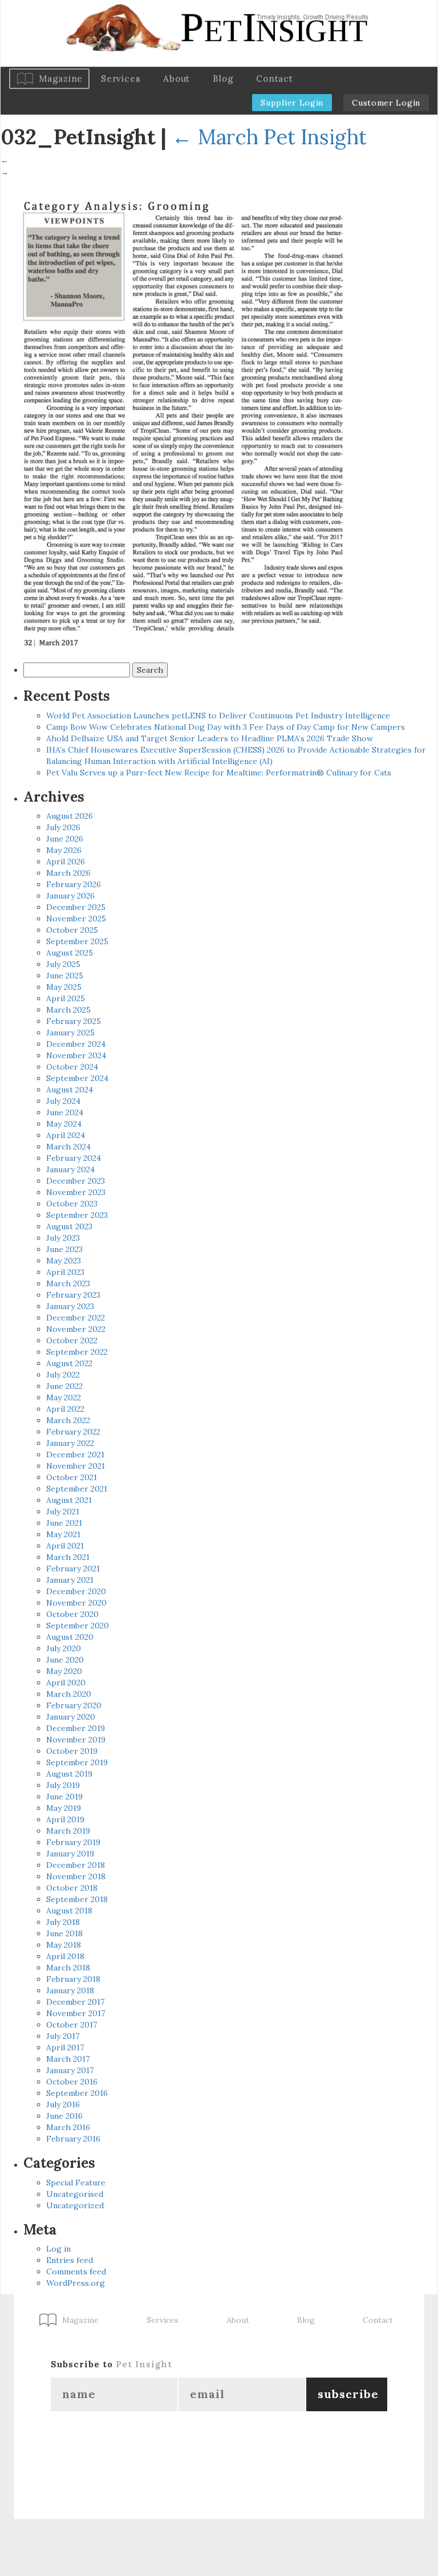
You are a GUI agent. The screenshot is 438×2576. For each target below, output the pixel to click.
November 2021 (76, 1466)
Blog (223, 78)
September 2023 (77, 1215)
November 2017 (76, 2013)
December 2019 (76, 1728)
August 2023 (69, 1226)
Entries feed (70, 2260)
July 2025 (63, 964)
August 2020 (70, 1637)
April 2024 (66, 1135)
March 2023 (68, 1283)
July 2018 (63, 1922)
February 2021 (73, 1569)
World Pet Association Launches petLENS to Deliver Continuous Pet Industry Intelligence (218, 716)
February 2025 (74, 1021)
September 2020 (78, 1626)
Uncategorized (75, 2205)
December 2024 (76, 1044)
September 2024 (77, 1078)
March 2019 (68, 1831)
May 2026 (64, 850)
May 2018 (64, 1945)
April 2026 (66, 862)
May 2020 (64, 1671)
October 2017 (72, 2025)
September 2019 (77, 1762)
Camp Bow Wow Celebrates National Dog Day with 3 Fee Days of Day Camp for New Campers (226, 727)
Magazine (61, 78)
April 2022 (65, 1409)
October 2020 (72, 1614)
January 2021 (70, 1580)
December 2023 (76, 1181)
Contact (274, 78)
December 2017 (75, 2002)
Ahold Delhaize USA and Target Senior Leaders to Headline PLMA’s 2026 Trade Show (210, 738)
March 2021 (68, 1557)
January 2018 (70, 1990)
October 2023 (72, 1204)
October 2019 (72, 1751)
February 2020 (74, 1705)
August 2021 (69, 1500)
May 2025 (64, 987)
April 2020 (66, 1683)
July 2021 (63, 1512)
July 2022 (63, 1375)
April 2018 (65, 1956)
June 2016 (64, 2116)
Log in (58, 2249)
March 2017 (68, 2059)
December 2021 (75, 1454)
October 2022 (72, 1340)
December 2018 (76, 1865)
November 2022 (76, 1329)
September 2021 (77, 1489)
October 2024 (72, 1067)
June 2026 (65, 839)
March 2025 (68, 1010)
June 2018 (64, 1933)
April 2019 (65, 1819)
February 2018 (73, 1979)
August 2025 (70, 953)
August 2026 (70, 816)
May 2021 (63, 1534)
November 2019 (76, 1740)
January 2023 (70, 1306)
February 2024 (74, 1158)
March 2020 (69, 1694)
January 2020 (71, 1717)
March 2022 (68, 1420)
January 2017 (70, 2070)
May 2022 (64, 1397)
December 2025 (76, 907)
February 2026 (74, 884)
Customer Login (386, 103)
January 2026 (70, 896)
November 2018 (76, 1876)
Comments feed (76, 2272)
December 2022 (76, 1318)
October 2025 (72, 930)
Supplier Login (292, 103)
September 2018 (77, 1899)
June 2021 (64, 1523)
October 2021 (72, 1477)
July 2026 (63, 827)
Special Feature (76, 2183)
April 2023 (65, 1272)
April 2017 (65, 2047)
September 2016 (77, 2093)
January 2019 (70, 1854)
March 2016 (68, 2127)
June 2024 (65, 1112)
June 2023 (64, 1249)
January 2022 (70, 1443)
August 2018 (69, 1911)
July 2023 (63, 1238)
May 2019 (64, 1808)
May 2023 (64, 1261)
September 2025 (77, 941)
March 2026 (68, 873)
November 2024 (76, 1055)
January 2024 (70, 1169)
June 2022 (64, 1386)
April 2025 (66, 998)
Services (121, 78)
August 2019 (69, 1774)
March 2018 (68, 1968)
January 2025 (70, 1033)
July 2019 (63, 1785)
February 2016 (73, 2139)
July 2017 (63, 2036)
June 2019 (64, 1797)
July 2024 (63, 1101)
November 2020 (76, 1603)
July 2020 (64, 1648)
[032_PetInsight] (183, 417)
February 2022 (73, 1432)
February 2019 (73, 1842)
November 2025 (76, 919)
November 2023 (76, 1192)
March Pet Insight (269, 137)
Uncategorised (75, 2194)
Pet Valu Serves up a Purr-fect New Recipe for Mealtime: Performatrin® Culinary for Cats (219, 773)
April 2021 (65, 1546)
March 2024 (68, 1147)
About (177, 78)
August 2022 (69, 1363)
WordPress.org (76, 2283)
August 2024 (70, 1090)
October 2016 (72, 2082)
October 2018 (72, 1888)
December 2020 (76, 1591)
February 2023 (73, 1295)
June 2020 (65, 1660)
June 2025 (65, 976)
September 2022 (77, 1352)
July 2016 (63, 2104)
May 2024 (64, 1124)
